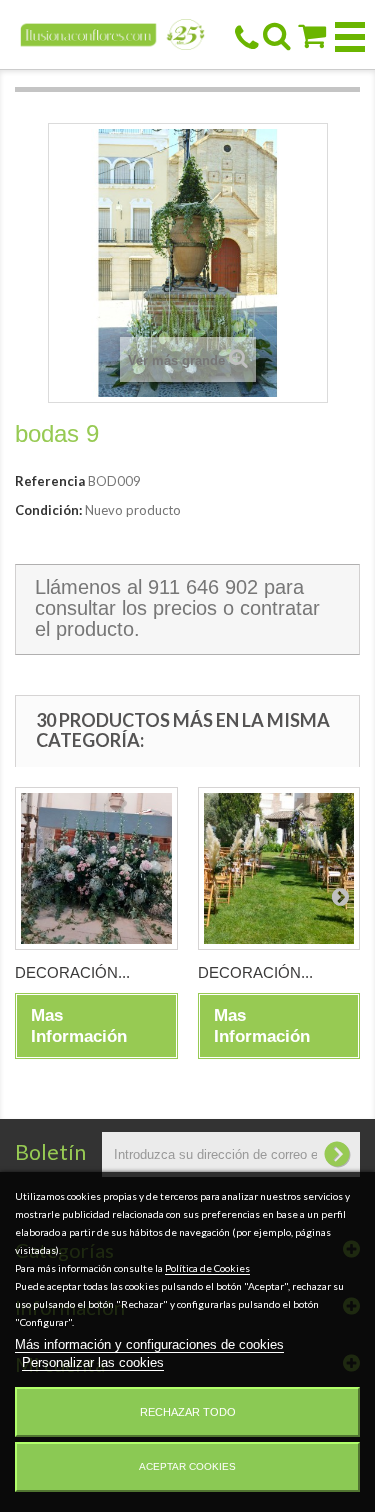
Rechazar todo (188, 1412)
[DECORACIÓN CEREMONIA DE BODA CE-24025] (96, 868)
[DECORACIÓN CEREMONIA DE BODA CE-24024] (279, 868)
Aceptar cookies (187, 1466)
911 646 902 (203, 587)
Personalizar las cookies (93, 1362)
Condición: (48, 510)
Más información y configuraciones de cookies (149, 1344)
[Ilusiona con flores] (113, 33)
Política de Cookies (207, 1268)
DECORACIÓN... (72, 972)
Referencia (50, 481)
